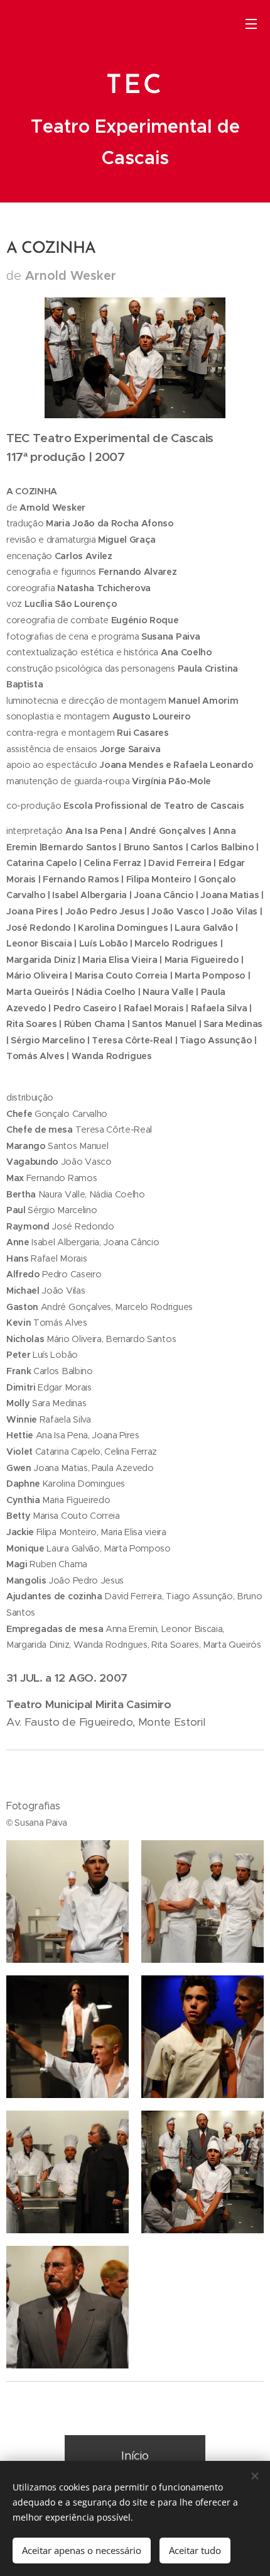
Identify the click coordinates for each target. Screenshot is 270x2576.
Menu (251, 23)
